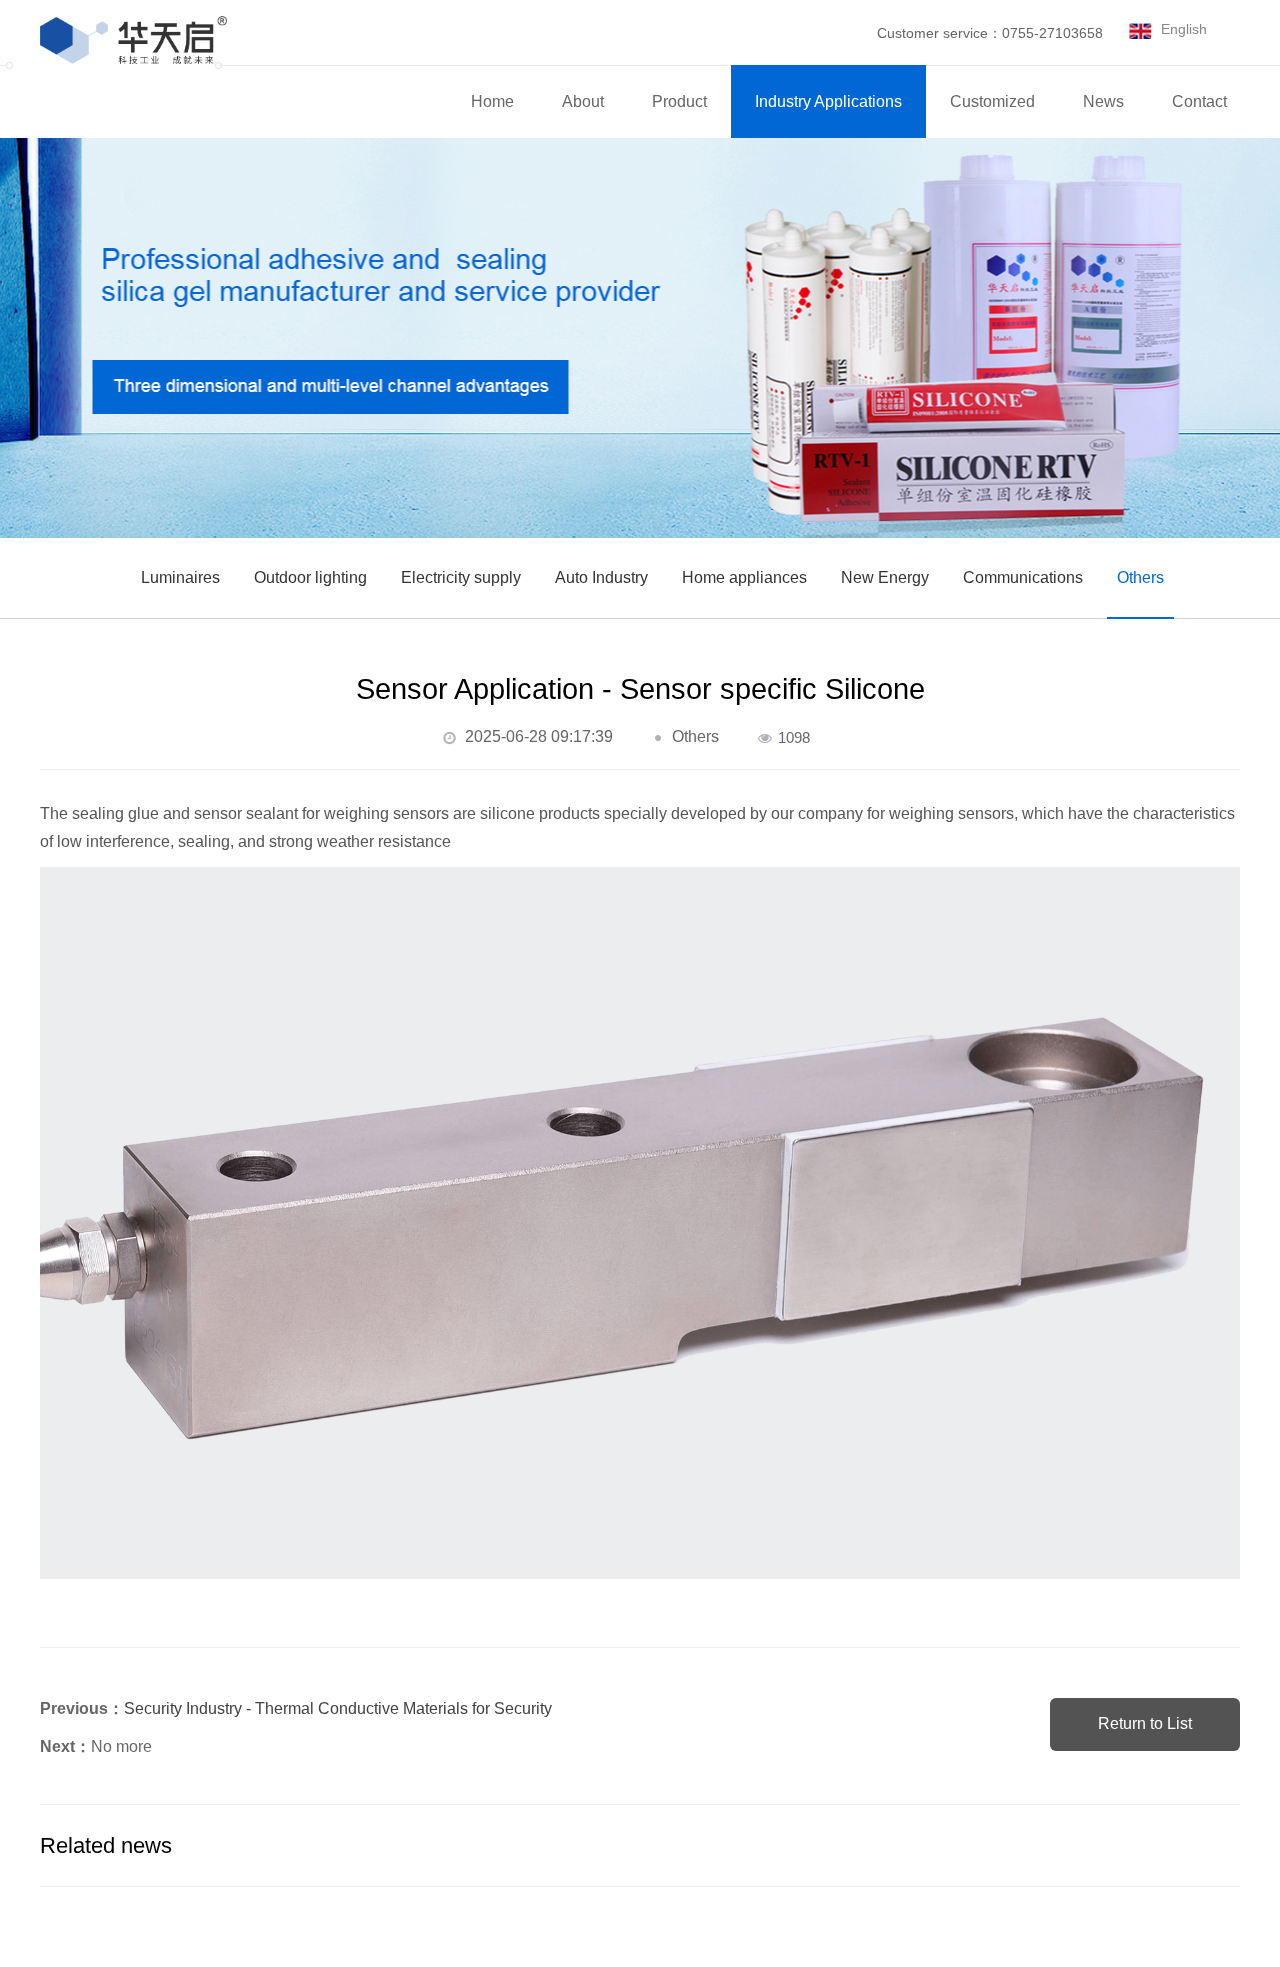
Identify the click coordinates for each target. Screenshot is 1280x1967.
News (1103, 101)
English (1184, 29)
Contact (1199, 101)
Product (679, 101)
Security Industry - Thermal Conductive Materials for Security (338, 1708)
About (583, 101)
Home (492, 101)
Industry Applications (828, 101)
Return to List (1145, 1723)
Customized (992, 101)
